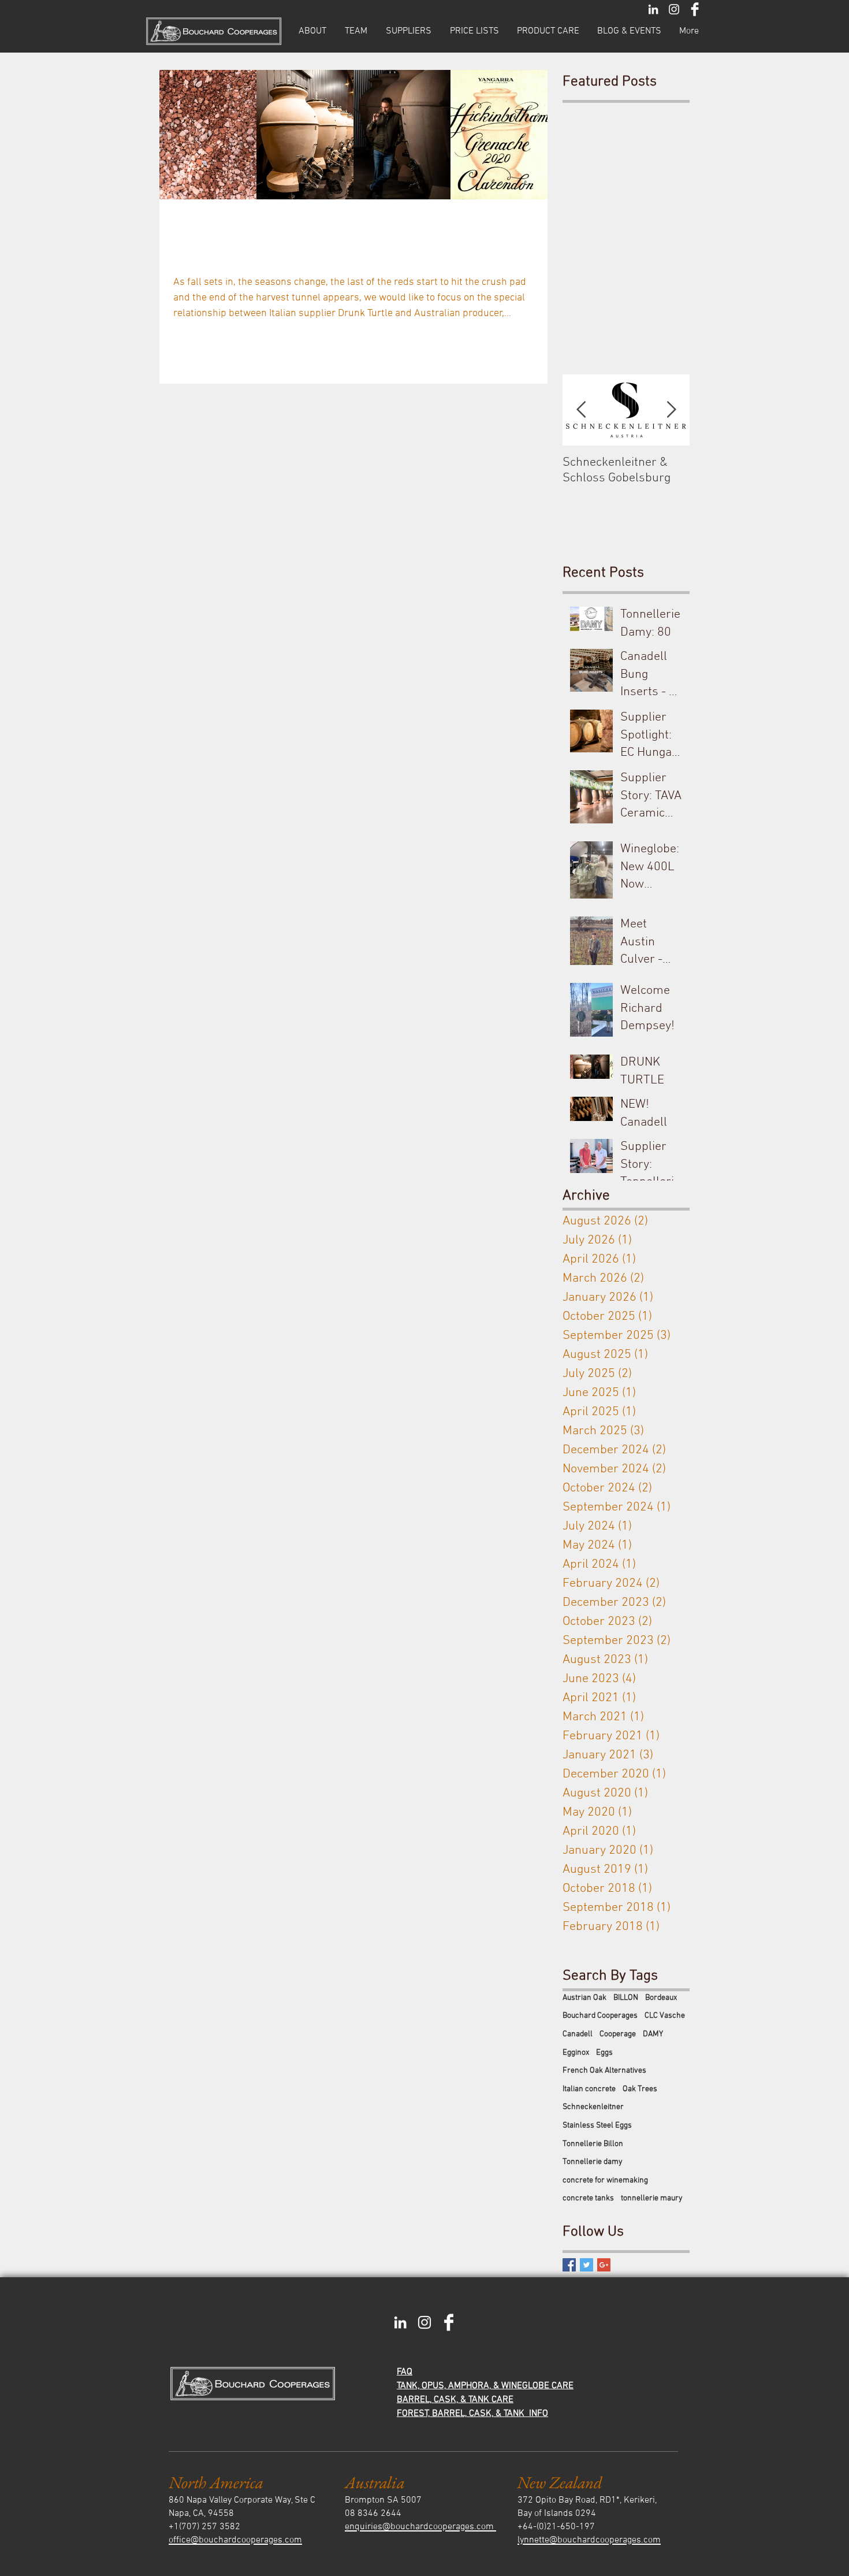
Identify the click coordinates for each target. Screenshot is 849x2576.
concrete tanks (588, 2198)
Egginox (576, 2053)
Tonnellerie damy (593, 2162)
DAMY (653, 2034)
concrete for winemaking (605, 2180)
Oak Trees (640, 2089)
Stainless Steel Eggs (597, 2126)
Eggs (604, 2053)
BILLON (626, 1998)
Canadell (578, 2034)
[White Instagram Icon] (674, 9)
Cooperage (618, 2034)
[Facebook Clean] (695, 9)
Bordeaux (661, 1998)
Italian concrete (589, 2089)
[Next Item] (671, 410)
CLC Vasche (665, 2016)
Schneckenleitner (593, 2107)
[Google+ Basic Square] (604, 2265)
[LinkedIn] (653, 9)
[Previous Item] (581, 410)
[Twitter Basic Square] (587, 2265)
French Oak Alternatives (604, 2071)
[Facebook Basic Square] (569, 2265)
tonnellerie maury (652, 2198)
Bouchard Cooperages (600, 2016)
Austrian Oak (584, 1998)
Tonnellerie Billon (593, 2144)
